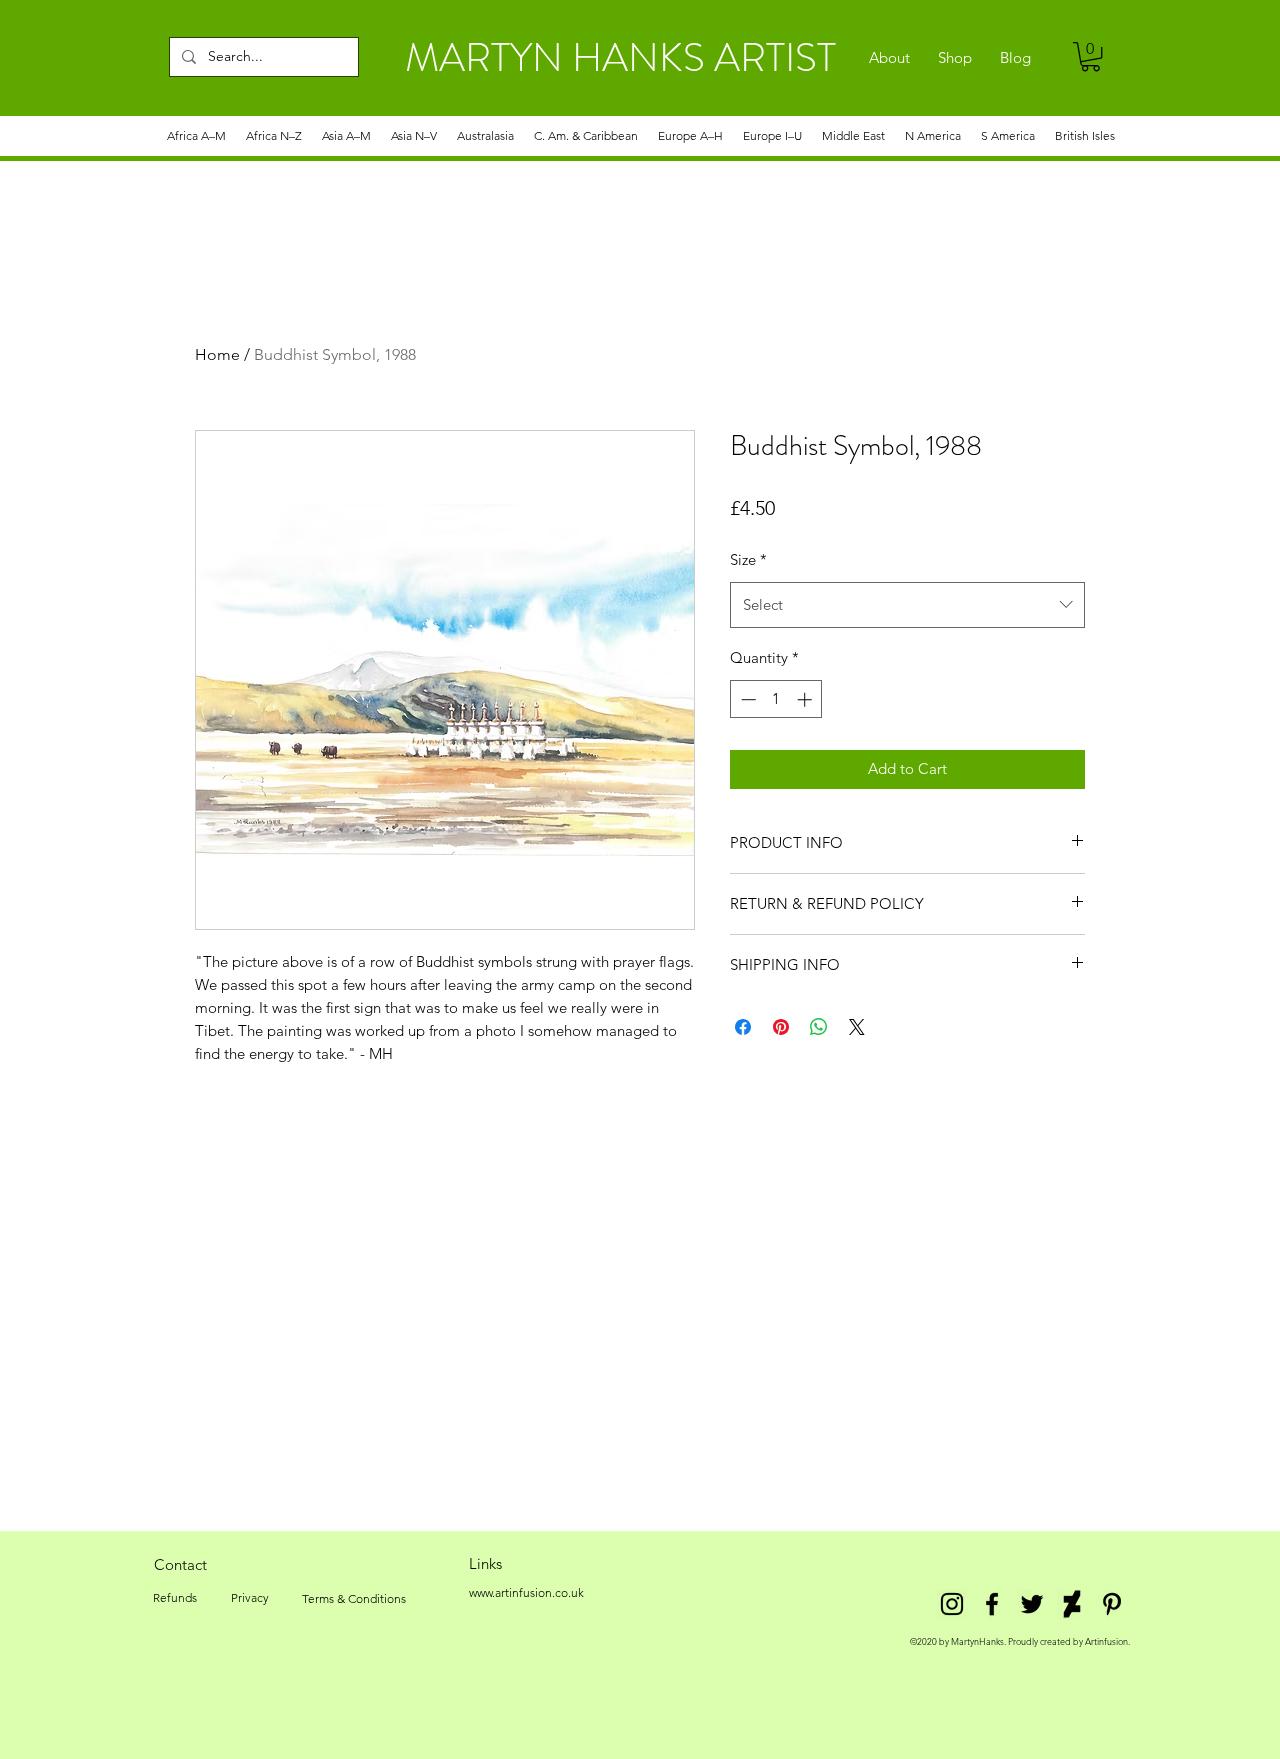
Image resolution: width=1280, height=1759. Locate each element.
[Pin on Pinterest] (781, 1027)
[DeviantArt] (1072, 1604)
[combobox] (907, 605)
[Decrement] (746, 699)
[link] (1090, 56)
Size (748, 559)
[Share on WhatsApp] (819, 1027)
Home (217, 354)
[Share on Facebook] (743, 1027)
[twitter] (1032, 1604)
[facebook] (992, 1604)
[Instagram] (952, 1604)
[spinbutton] (776, 699)
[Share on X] (857, 1027)
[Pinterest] (1112, 1604)
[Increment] (806, 699)
